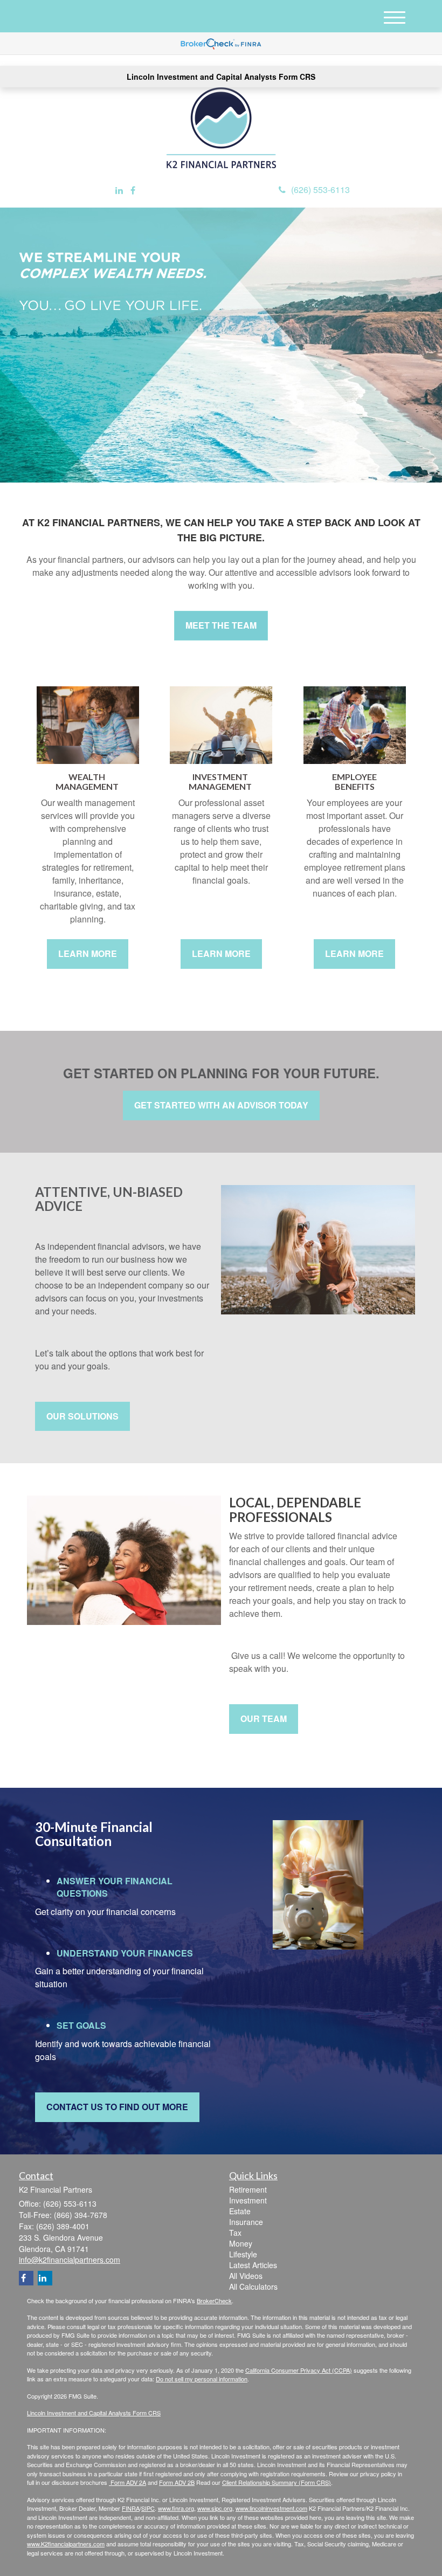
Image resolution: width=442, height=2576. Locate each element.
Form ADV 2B (177, 2482)
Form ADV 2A (127, 2482)
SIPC (148, 2508)
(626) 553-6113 (320, 190)
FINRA (131, 2508)
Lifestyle (243, 2254)
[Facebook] (133, 191)
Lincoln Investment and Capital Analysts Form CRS (221, 77)
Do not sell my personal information (202, 2379)
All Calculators (253, 2286)
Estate (240, 2211)
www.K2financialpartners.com (66, 2544)
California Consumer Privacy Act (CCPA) (299, 2370)
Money (241, 2243)
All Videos (246, 2276)
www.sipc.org (215, 2508)
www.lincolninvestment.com (271, 2508)
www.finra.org (176, 2508)
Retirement (248, 2189)
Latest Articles (253, 2265)
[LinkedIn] (119, 191)
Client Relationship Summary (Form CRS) (277, 2482)
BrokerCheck (214, 2301)
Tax (235, 2233)
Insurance (246, 2222)
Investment (248, 2200)
